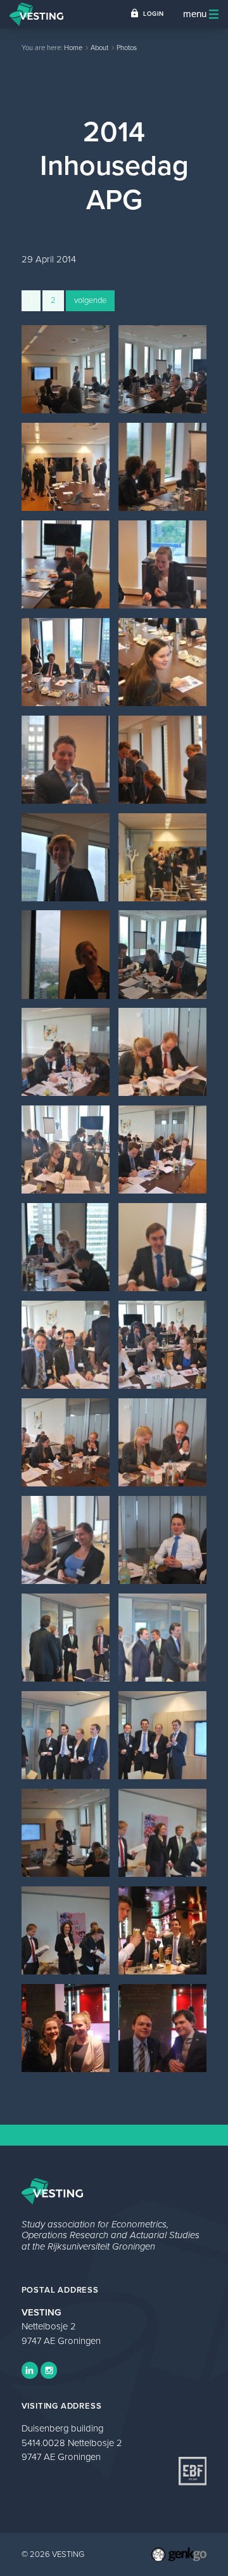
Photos (127, 48)
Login (154, 14)
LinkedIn (30, 2370)
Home (73, 48)
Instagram (49, 2370)
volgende (90, 300)
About (99, 48)
